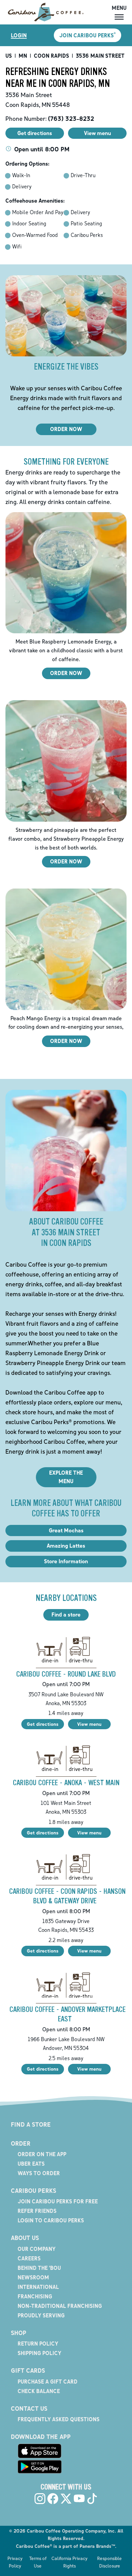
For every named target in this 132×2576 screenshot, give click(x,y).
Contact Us (29, 2408)
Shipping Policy (39, 2353)
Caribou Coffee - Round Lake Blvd (66, 1674)
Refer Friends (37, 2211)
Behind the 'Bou (39, 2268)
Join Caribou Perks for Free (58, 2201)
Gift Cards (28, 2370)
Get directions (43, 1724)
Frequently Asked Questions (59, 2419)
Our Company (37, 2249)
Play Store (40, 2467)
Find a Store (31, 2124)
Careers (29, 2258)
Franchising (35, 2296)
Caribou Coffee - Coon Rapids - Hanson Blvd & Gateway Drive (67, 1896)
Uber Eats (31, 2164)
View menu (89, 1724)
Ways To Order (39, 2173)
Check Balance (39, 2391)
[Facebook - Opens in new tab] (53, 2499)
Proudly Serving (41, 2315)
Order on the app (42, 2154)
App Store (40, 2451)
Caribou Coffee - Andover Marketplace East (68, 2014)
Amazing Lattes (66, 1546)
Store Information (66, 1561)
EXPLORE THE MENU (66, 1477)
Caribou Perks (34, 2190)
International (38, 2287)
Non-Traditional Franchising (60, 2306)
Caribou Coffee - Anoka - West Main (66, 1783)
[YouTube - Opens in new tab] (79, 2499)
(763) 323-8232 (71, 118)
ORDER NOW (66, 429)
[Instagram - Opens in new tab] (40, 2499)
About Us (25, 2238)
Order (21, 2143)
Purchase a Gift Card (48, 2382)
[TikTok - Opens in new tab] (92, 2499)
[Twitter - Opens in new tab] (66, 2499)
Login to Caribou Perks (51, 2220)
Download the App (41, 2437)
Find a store (66, 1614)
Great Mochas (66, 1530)
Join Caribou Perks (87, 35)
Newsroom (33, 2277)
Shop (19, 2333)
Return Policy (38, 2344)
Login (19, 35)
